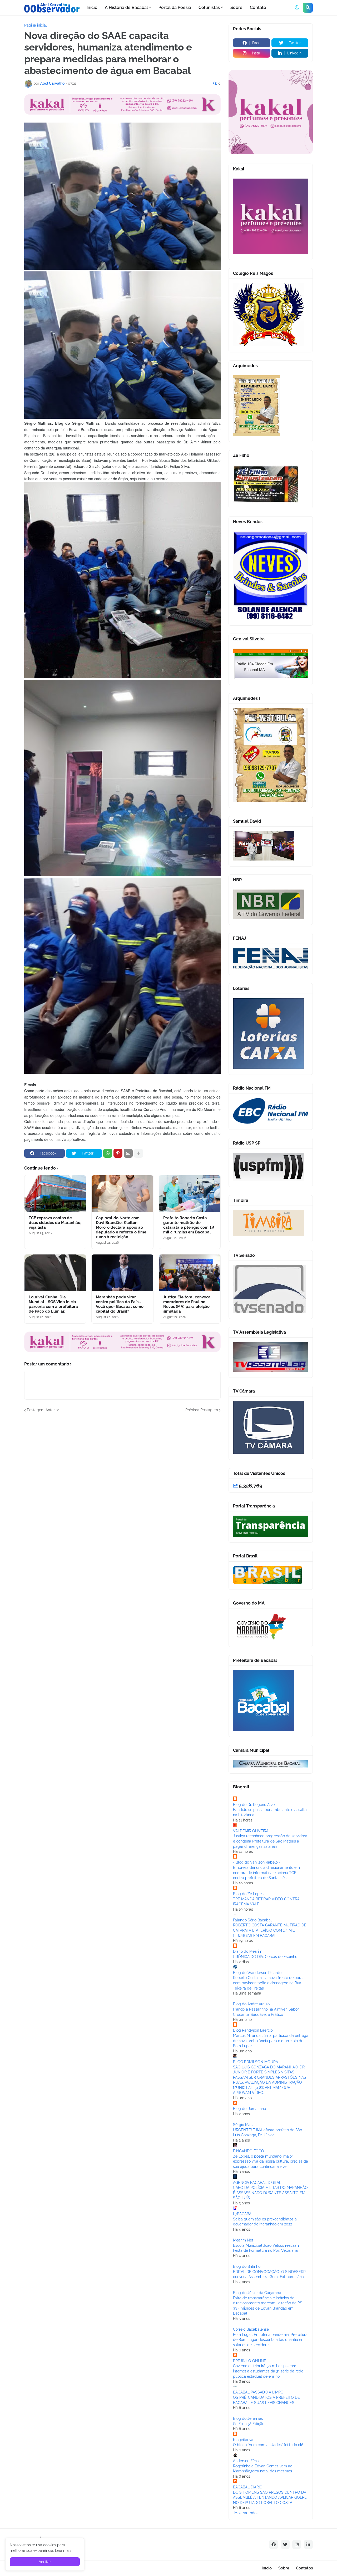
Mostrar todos (246, 2513)
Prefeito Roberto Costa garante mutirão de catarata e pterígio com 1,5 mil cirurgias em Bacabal (189, 1225)
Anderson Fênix (246, 2461)
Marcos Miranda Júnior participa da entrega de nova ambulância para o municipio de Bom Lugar (271, 2041)
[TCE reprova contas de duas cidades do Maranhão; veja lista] (55, 1194)
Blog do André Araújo (251, 2004)
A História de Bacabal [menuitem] (126, 7)
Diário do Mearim (248, 1951)
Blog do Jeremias (248, 2418)
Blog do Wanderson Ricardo (257, 1973)
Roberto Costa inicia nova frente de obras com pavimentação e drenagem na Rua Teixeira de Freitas (269, 1983)
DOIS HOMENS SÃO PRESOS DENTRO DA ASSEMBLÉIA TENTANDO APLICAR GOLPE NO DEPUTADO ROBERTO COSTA (270, 2497)
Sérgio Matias (245, 2125)
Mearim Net (243, 2240)
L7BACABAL (243, 2214)
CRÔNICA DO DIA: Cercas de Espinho (265, 1957)
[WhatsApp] (108, 1153)
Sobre (284, 2568)
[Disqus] (122, 1479)
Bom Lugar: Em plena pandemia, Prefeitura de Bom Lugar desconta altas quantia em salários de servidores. (270, 2340)
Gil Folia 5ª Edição (249, 2424)
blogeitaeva (243, 2440)
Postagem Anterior (43, 1410)
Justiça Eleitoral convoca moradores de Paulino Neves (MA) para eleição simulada (187, 1304)
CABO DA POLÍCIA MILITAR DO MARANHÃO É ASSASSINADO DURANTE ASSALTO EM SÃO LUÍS (270, 2193)
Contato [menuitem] (258, 7)
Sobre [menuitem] (236, 7)
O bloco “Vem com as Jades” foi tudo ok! (268, 2445)
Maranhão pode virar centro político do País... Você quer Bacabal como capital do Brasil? (120, 1304)
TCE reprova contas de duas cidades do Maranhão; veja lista (55, 1223)
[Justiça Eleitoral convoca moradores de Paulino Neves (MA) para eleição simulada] (190, 1273)
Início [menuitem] (92, 7)
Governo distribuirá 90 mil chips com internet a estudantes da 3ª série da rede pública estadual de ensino (268, 2371)
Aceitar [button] (45, 2562)
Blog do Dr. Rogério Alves (255, 1805)
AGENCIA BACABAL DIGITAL (257, 2183)
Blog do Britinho (247, 2266)
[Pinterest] (118, 1153)
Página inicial (36, 25)
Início (267, 2568)
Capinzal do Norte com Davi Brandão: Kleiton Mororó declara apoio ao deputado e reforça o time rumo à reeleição (121, 1227)
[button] (297, 8)
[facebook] (274, 2544)
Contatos (304, 2568)
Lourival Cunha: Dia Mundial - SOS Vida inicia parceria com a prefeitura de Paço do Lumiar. (53, 1304)
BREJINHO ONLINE (250, 2361)
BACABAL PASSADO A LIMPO (258, 2392)
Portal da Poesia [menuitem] (175, 7)
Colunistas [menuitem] (209, 7)
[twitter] (285, 2544)
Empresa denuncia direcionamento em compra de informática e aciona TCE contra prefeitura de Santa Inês (266, 1873)
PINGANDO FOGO (249, 2151)
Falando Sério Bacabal (252, 1920)
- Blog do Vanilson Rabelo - (257, 1862)
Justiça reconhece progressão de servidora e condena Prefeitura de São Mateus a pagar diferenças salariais (270, 1841)
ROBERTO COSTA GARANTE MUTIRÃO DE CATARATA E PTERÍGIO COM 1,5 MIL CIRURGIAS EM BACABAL (270, 1930)
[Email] (128, 1153)
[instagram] (297, 2544)
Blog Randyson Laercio (253, 2030)
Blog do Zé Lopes (248, 1894)
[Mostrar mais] (138, 1153)
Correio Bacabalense (251, 2329)
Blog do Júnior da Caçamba (257, 2293)
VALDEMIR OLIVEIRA (251, 1831)
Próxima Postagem (202, 1410)
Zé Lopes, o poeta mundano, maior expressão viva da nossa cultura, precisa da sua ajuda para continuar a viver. (271, 2161)
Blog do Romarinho (249, 2109)
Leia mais (63, 2550)
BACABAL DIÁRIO (248, 2487)
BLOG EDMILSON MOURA (256, 2062)
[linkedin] (308, 2544)
